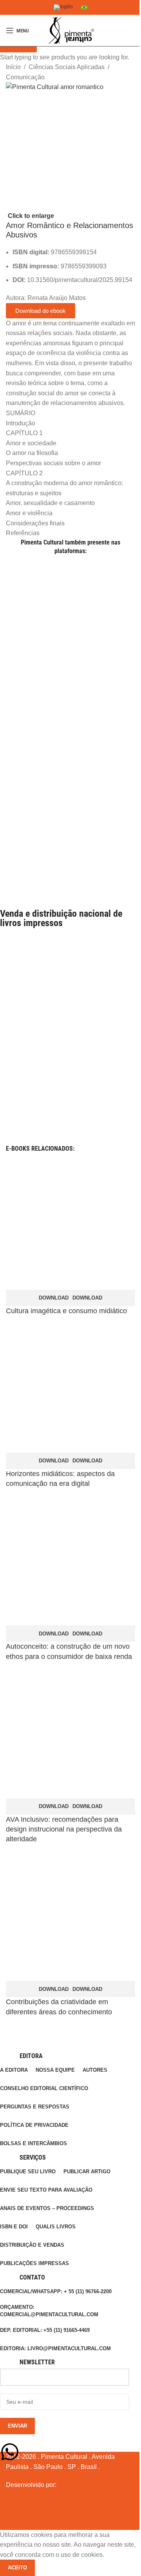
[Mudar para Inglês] (63, 8)
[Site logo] (70, 30)
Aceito (17, 2568)
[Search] (135, 30)
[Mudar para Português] (84, 7)
